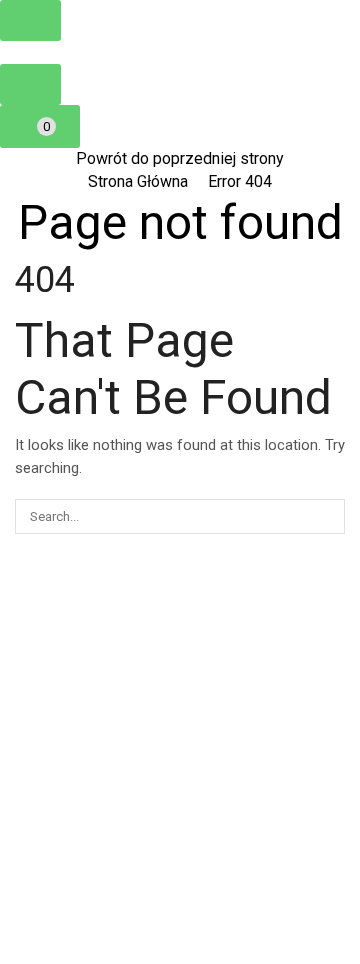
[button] (30, 20)
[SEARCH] (328, 516)
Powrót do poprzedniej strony (180, 158)
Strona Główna (138, 181)
